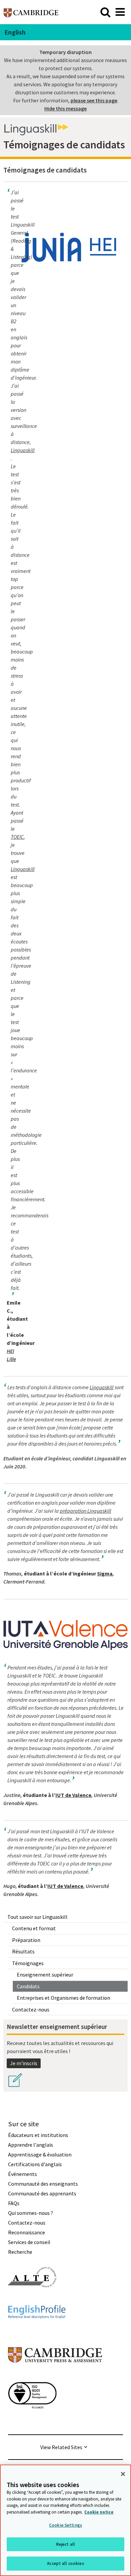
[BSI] (32, 2421)
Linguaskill (23, 450)
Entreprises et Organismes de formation (63, 1998)
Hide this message (65, 108)
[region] (65, 2520)
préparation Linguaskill (85, 1511)
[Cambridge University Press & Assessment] (55, 2376)
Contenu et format (34, 1928)
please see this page (94, 100)
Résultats (23, 1951)
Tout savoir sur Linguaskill (37, 1917)
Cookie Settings (65, 2525)
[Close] (123, 2474)
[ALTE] (32, 2299)
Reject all (65, 2544)
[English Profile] (37, 2331)
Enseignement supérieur (45, 1975)
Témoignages (28, 1963)
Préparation (26, 1940)
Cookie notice (99, 2512)
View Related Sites (61, 2447)
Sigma (105, 1573)
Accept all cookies (65, 2563)
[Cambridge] (31, 12)
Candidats (28, 1986)
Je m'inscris (24, 2063)
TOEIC (17, 837)
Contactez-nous (31, 2009)
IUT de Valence (73, 1795)
